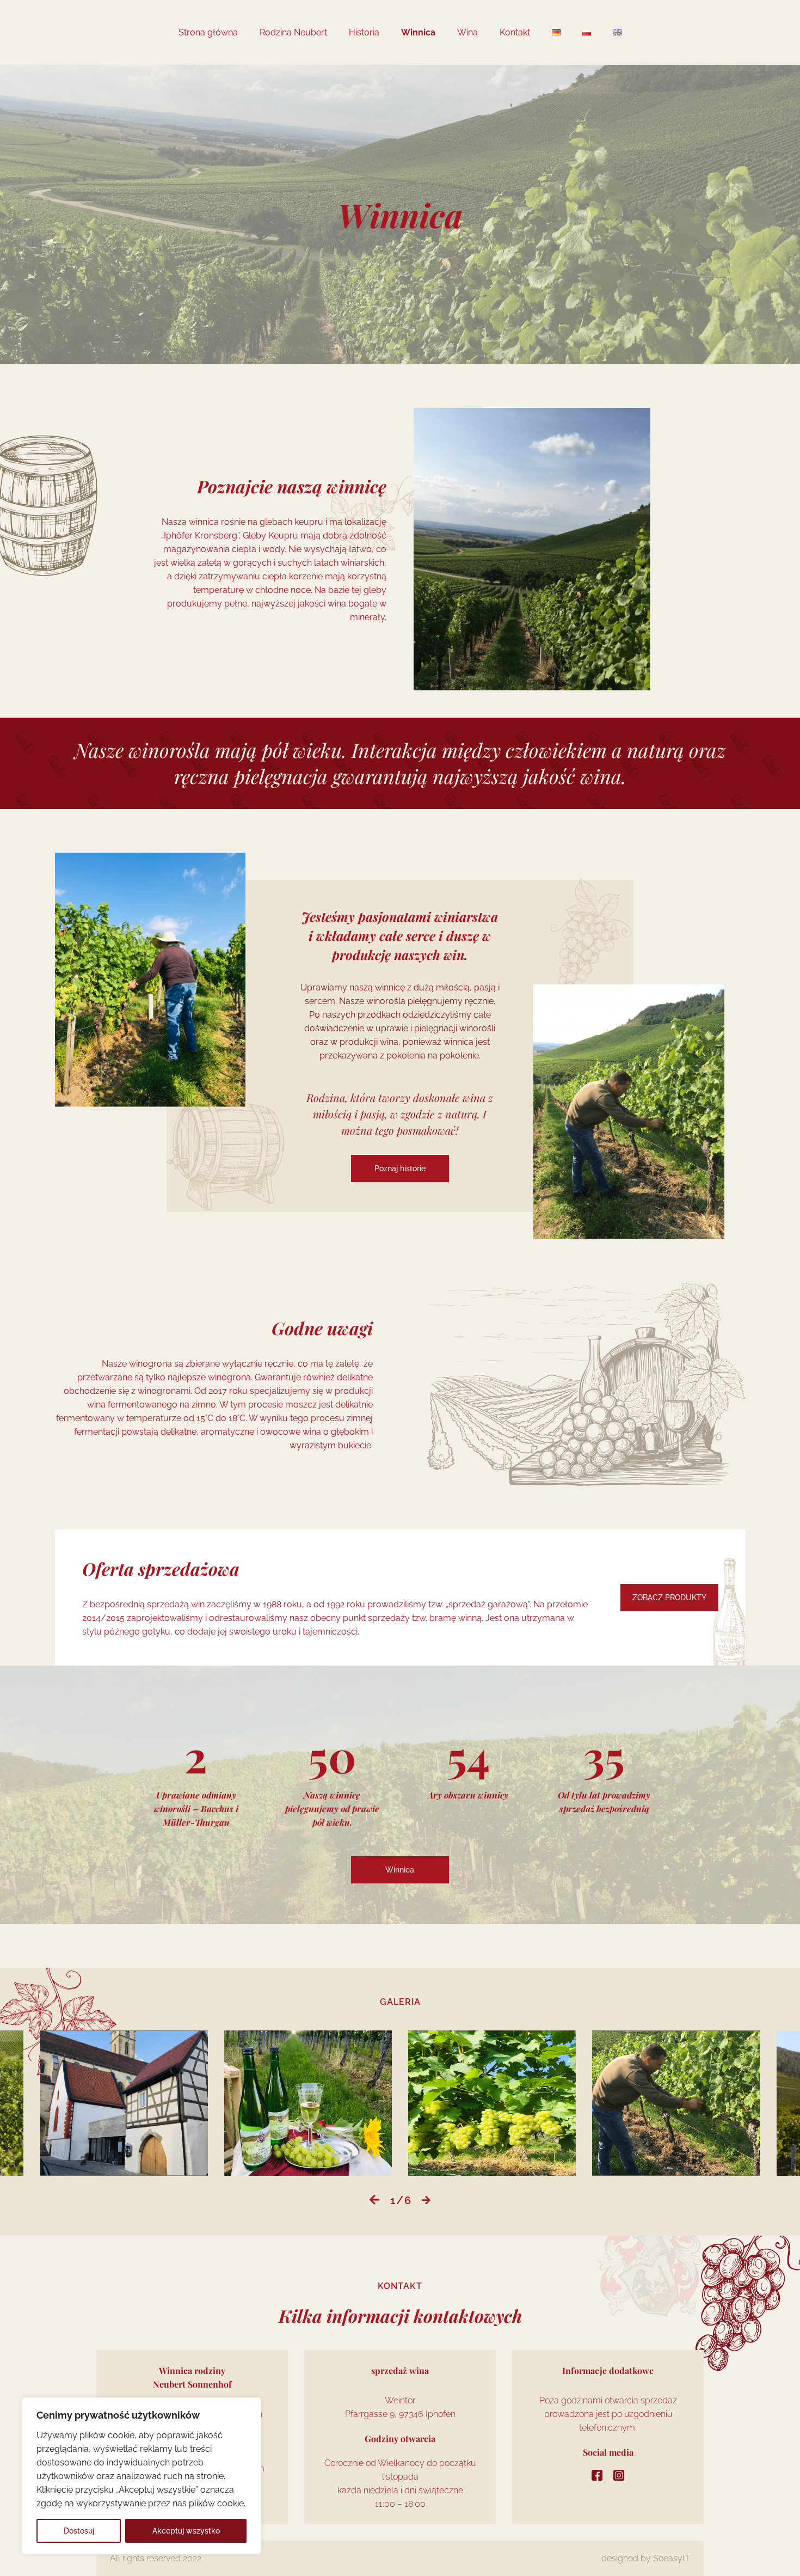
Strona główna (208, 32)
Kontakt (515, 32)
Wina (467, 32)
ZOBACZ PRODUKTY (669, 1598)
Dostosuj (79, 2531)
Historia (364, 32)
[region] (141, 2476)
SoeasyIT (672, 2558)
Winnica (418, 32)
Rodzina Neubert (293, 32)
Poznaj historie (400, 1168)
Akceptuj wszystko (186, 2531)
